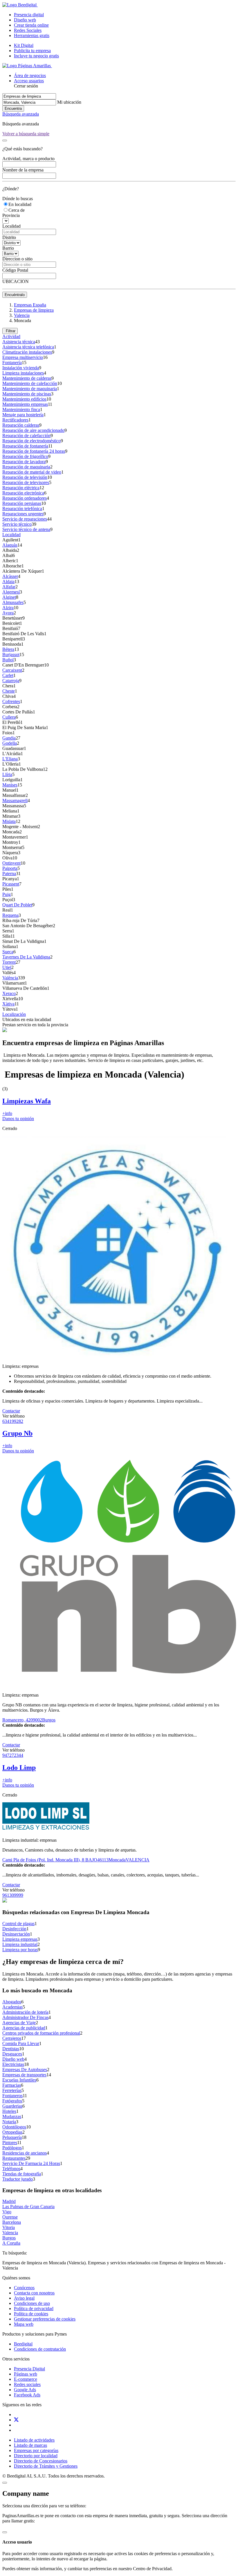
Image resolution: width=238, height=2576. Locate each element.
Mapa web (24, 2324)
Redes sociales (27, 2384)
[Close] (5, 140)
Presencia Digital (29, 2369)
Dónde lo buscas (18, 199)
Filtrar (10, 331)
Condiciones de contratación (40, 2349)
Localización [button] (14, 1014)
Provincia (11, 215)
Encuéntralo (15, 295)
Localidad (11, 226)
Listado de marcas (30, 2445)
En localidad (20, 204)
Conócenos (24, 2288)
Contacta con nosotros (34, 2293)
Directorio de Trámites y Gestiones (46, 2466)
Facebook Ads (27, 2395)
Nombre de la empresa (23, 170)
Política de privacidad (34, 2308)
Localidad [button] (11, 535)
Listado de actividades (34, 2440)
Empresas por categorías (36, 2450)
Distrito (9, 237)
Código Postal (15, 270)
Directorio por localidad (36, 2456)
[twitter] (16, 2420)
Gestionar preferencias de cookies (45, 2319)
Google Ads (25, 2390)
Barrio (8, 248)
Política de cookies (31, 2314)
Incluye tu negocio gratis (36, 56)
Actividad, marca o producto (28, 159)
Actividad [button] (11, 336)
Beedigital (23, 2344)
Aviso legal (24, 2298)
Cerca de (17, 210)
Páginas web (26, 2374)
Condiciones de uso (32, 2303)
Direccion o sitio (17, 259)
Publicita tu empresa (32, 51)
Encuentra (13, 108)
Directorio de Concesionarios (41, 2461)
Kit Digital (24, 45)
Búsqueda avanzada (21, 114)
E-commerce (26, 2379)
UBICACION (16, 281)
